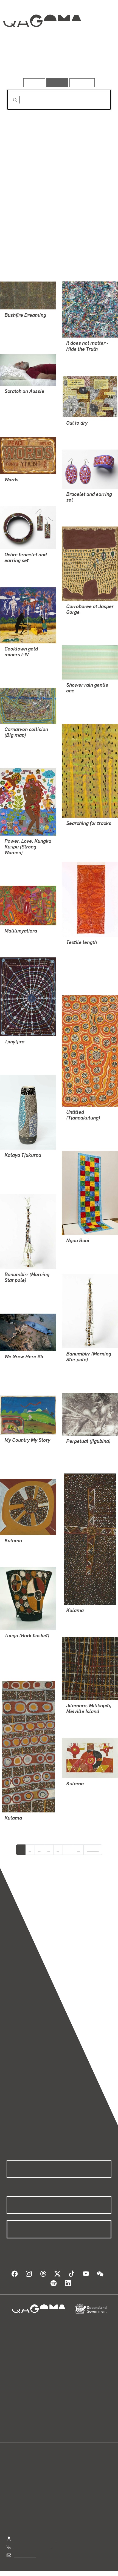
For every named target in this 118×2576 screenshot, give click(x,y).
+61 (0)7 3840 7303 (33, 2542)
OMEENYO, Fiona (83, 837)
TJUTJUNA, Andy (21, 1169)
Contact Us (25, 2550)
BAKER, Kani (17, 939)
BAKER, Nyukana (83, 970)
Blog (66, 2409)
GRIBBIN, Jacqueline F (88, 1791)
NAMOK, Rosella (82, 699)
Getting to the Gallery (35, 2533)
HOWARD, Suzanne (23, 412)
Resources (82, 83)
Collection (42, 41)
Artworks (23, 63)
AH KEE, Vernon (20, 1370)
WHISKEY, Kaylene (22, 860)
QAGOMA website (24, 2416)
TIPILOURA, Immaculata (28, 1649)
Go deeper (94, 63)
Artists (57, 63)
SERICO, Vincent (20, 662)
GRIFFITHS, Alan (82, 620)
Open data (16, 2409)
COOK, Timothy (81, 1618)
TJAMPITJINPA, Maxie (26, 329)
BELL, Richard (80, 357)
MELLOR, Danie (81, 1455)
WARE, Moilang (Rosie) (88, 1248)
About (67, 2416)
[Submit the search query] (11, 100)
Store (12, 2423)
